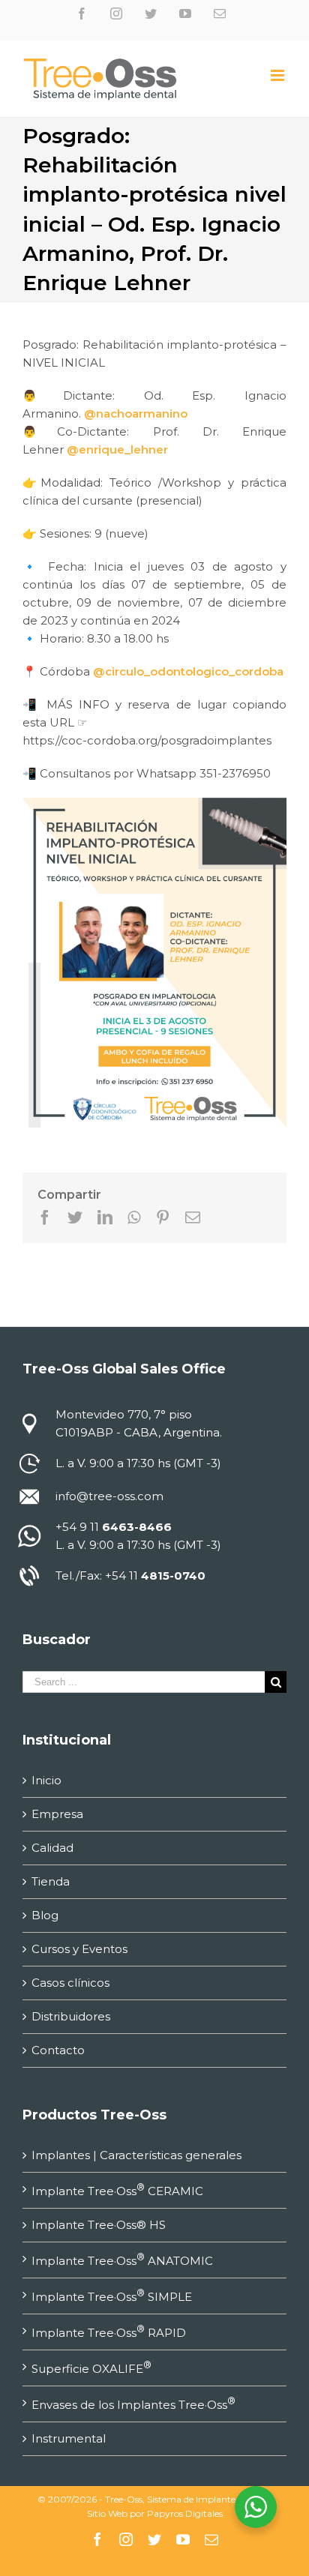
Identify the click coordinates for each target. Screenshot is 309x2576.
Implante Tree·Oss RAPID (109, 2332)
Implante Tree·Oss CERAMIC (117, 2190)
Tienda (51, 1881)
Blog (45, 1915)
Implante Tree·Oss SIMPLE (112, 2296)
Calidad (52, 1848)
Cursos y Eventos (79, 1949)
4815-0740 (173, 1576)
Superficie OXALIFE (91, 2368)
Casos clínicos (70, 1983)
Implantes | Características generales (136, 2155)
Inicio (46, 1780)
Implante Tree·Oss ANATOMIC (122, 2260)
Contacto (58, 2050)
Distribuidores (71, 2016)
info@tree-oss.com (109, 1496)
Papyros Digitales (185, 2513)
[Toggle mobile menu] (279, 75)
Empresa (57, 1814)
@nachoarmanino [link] (136, 413)
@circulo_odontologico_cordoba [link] (188, 671)
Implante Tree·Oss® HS (99, 2225)
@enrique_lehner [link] (117, 449)
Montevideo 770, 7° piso (124, 1414)
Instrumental (69, 2438)
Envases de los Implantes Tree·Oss (133, 2404)
